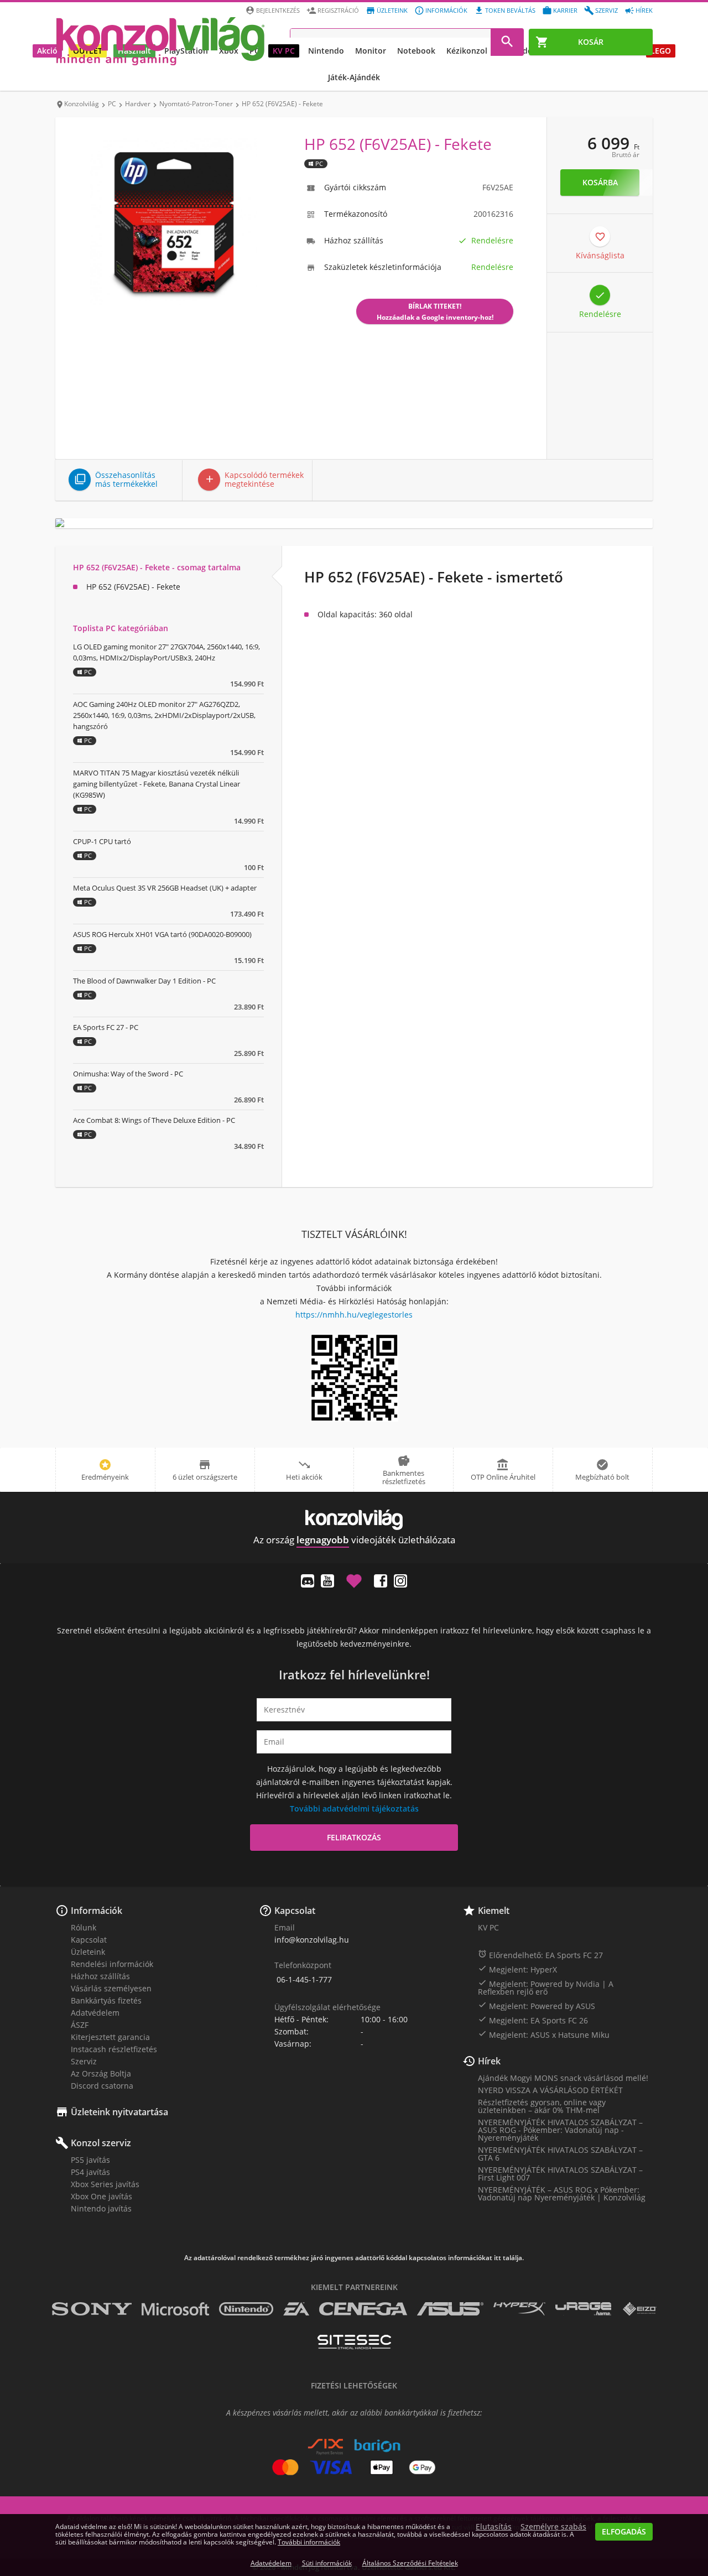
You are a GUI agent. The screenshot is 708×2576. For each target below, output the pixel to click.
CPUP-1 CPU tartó (102, 841)
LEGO (661, 51)
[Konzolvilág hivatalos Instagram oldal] (400, 1581)
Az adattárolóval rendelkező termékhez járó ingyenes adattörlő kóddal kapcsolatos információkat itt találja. (354, 2258)
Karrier (565, 10)
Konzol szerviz (101, 2143)
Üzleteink (392, 10)
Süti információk (327, 2563)
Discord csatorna (102, 2086)
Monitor (371, 51)
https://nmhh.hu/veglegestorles (354, 1315)
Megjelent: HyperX (517, 1969)
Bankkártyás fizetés (106, 2000)
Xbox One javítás (101, 2196)
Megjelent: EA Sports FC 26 (533, 2020)
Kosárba (600, 182)
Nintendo (326, 51)
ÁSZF (80, 2025)
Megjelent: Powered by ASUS (537, 2006)
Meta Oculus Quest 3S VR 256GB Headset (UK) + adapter (165, 888)
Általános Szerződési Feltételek (410, 2563)
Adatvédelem (95, 2013)
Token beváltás (510, 10)
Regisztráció (338, 10)
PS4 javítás (90, 2172)
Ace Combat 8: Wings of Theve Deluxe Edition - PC (154, 1120)
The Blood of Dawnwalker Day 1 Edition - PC (144, 981)
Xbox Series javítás (105, 2184)
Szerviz (607, 10)
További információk (309, 2542)
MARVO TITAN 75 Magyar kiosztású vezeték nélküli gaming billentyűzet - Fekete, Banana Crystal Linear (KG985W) (157, 784)
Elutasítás (494, 2527)
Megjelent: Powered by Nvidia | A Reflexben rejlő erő (546, 1987)
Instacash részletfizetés (114, 2049)
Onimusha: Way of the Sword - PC (128, 1074)
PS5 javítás (90, 2160)
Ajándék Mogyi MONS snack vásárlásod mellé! (563, 2078)
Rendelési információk (112, 1964)
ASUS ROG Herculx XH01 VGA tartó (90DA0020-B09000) (162, 934)
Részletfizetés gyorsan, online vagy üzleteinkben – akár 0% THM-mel (542, 2106)
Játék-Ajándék (354, 77)
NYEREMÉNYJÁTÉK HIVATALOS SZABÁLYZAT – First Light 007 (560, 2174)
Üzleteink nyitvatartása (119, 2112)
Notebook (416, 51)
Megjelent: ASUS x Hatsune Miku (544, 2034)
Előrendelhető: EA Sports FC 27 (540, 1955)
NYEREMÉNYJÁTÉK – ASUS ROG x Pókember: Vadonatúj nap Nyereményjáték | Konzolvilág (562, 2193)
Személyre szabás (553, 2527)
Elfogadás (624, 2531)
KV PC (284, 51)
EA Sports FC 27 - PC (106, 1027)
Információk (446, 10)
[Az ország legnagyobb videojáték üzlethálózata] (160, 41)
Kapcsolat (89, 1940)
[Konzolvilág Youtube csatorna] (327, 1581)
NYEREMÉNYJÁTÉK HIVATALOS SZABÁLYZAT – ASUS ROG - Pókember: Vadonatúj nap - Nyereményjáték (560, 2130)
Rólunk (84, 1927)
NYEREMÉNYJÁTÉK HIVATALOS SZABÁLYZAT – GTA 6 (560, 2154)
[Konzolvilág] (354, 1520)
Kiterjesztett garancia (110, 2037)
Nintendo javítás (101, 2208)
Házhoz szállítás (100, 1976)
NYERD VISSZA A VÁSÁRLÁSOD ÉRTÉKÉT (550, 2090)
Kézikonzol (467, 51)
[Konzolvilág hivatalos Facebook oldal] (381, 1581)
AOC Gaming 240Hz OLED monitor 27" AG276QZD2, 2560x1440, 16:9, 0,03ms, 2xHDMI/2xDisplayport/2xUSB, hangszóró (164, 715)
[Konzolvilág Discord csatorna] (308, 1581)
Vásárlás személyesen (111, 1988)
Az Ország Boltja (101, 2073)
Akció (47, 51)
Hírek (644, 10)
